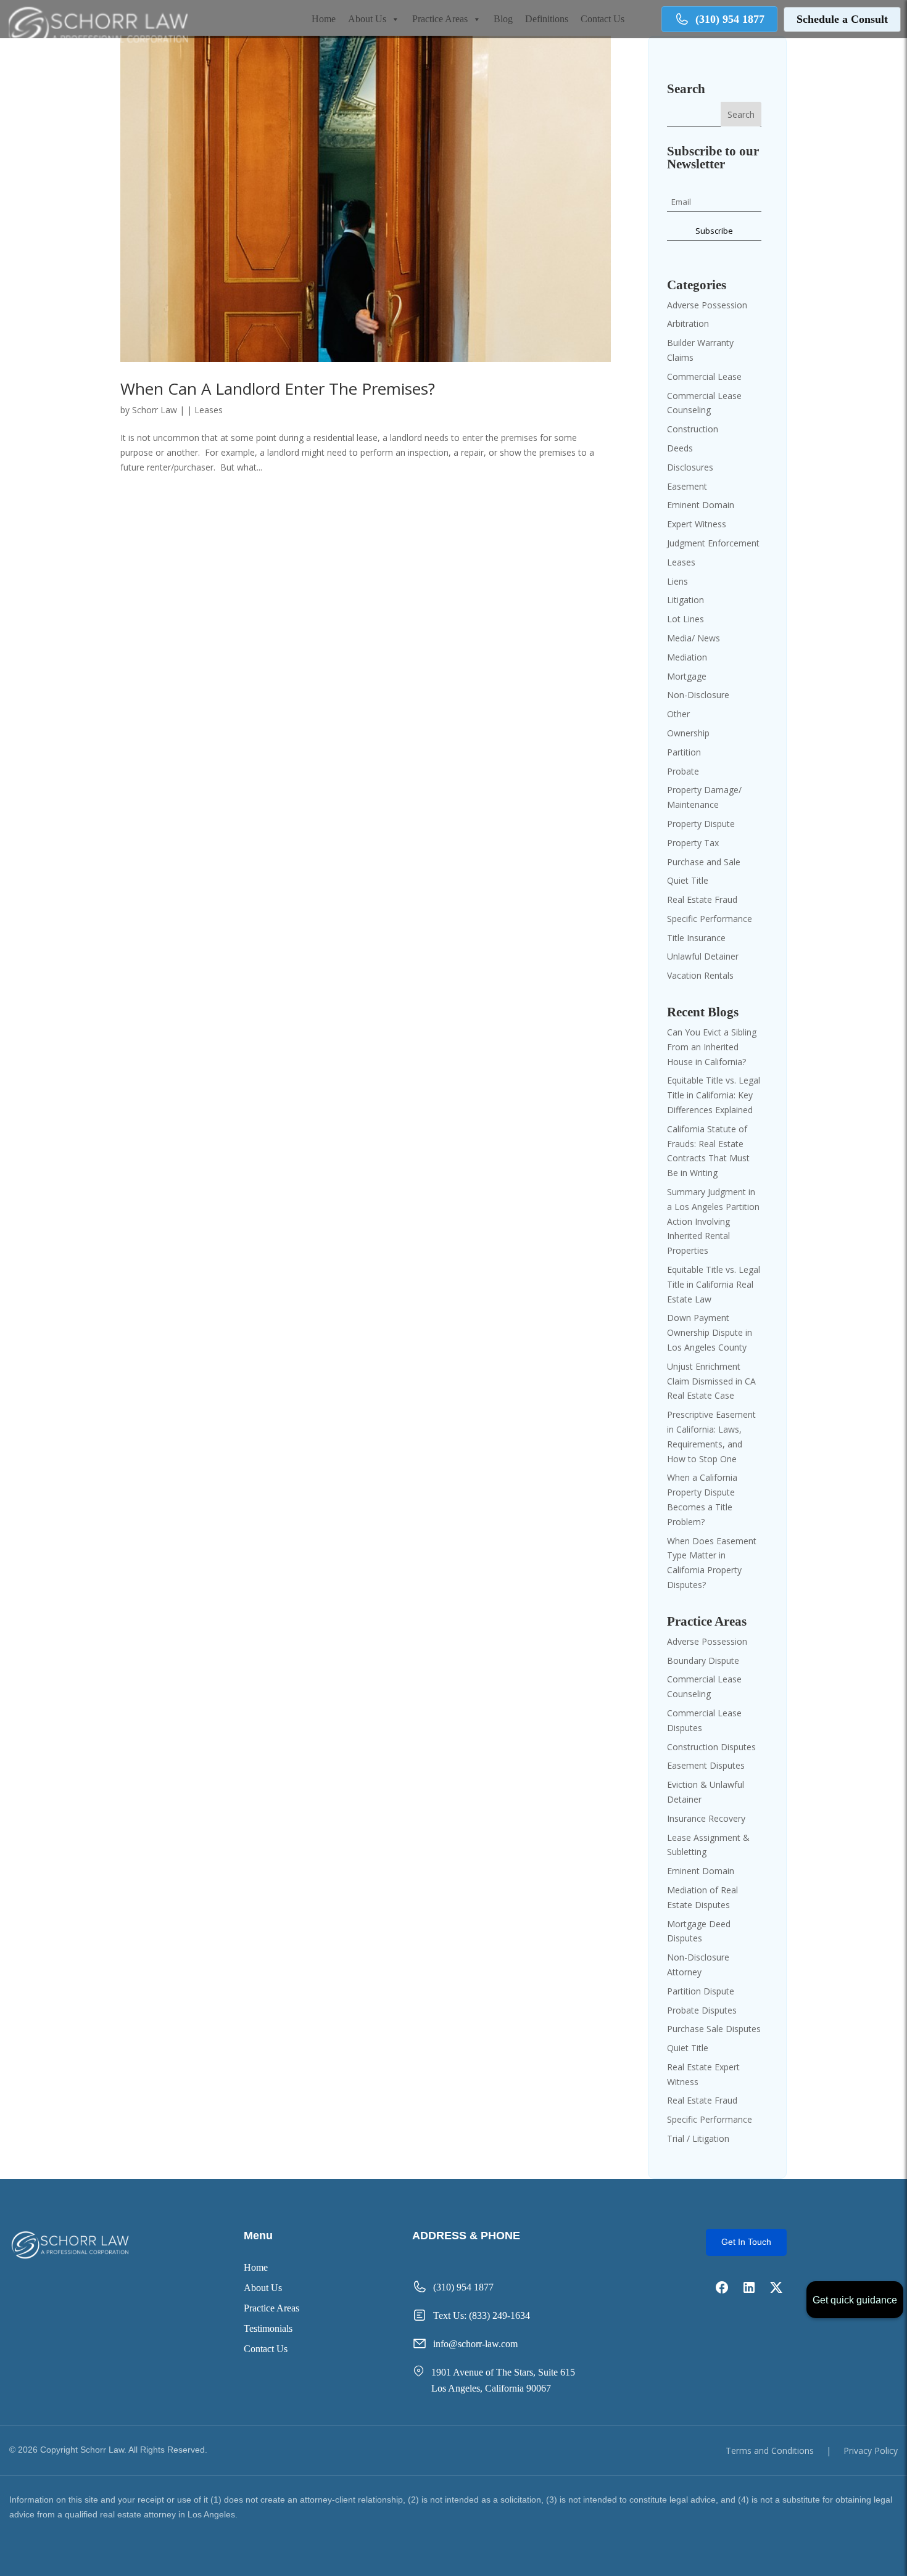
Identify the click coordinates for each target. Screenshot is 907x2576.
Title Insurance (696, 938)
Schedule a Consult (842, 19)
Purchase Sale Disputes (714, 2029)
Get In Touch (746, 2242)
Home (324, 19)
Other (678, 714)
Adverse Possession (707, 305)
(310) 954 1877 (730, 19)
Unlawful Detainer (703, 956)
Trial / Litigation (698, 2138)
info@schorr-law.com (475, 2344)
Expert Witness (697, 524)
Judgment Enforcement (713, 543)
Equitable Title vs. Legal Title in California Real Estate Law (714, 1284)
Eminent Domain (701, 505)
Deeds (680, 448)
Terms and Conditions (770, 2450)
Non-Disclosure (698, 695)
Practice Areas (440, 19)
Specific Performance (710, 919)
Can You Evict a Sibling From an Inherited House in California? (712, 1047)
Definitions (547, 19)
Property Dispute (701, 824)
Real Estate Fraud (702, 899)
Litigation (685, 600)
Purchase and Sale (704, 862)
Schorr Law (155, 410)
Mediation (687, 657)
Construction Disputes (711, 1747)
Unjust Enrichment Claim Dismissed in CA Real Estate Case (711, 1381)
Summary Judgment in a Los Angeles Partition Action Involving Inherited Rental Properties (713, 1221)
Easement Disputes (706, 1765)
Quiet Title (688, 880)
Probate (683, 771)
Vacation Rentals (700, 975)
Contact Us (603, 19)
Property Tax (693, 843)
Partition (684, 752)
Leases (209, 410)
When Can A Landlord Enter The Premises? (278, 389)
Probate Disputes (702, 2010)
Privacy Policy (871, 2450)
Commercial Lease (704, 377)
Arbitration (688, 323)
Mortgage (687, 676)
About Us (367, 19)
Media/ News (694, 638)
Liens (677, 581)
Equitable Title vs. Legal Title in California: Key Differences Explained (714, 1095)
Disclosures (690, 467)
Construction (693, 429)
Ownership (688, 733)
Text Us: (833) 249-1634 (482, 2315)
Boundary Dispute (703, 1660)
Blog (503, 19)
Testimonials (268, 2329)
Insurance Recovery (706, 1818)
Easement (687, 486)
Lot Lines (685, 619)
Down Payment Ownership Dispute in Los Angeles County (710, 1332)
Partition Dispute (701, 1991)
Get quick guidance (855, 2300)
